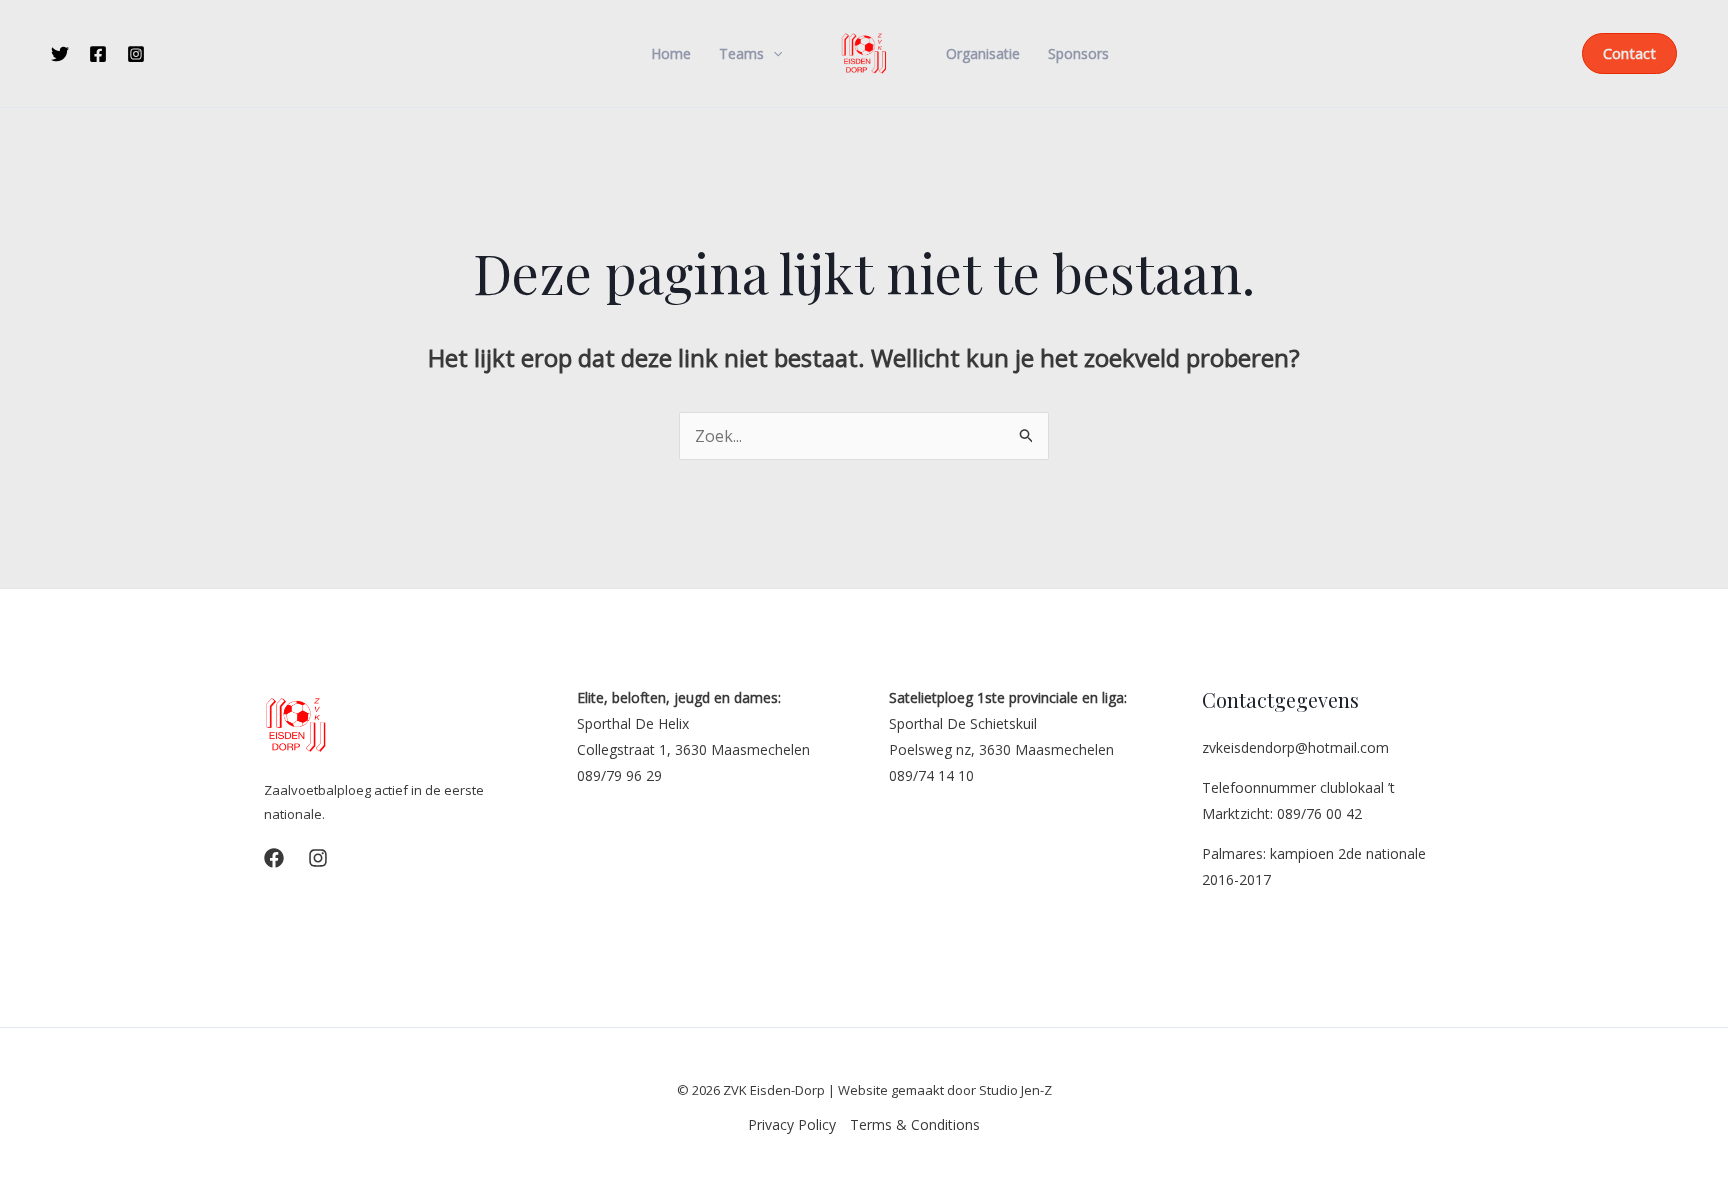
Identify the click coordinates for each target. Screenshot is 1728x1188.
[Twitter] (60, 54)
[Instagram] (136, 54)
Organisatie (983, 54)
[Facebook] (98, 54)
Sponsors (1078, 54)
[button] (773, 54)
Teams (741, 54)
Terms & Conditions (915, 1124)
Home (671, 54)
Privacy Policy (792, 1124)
